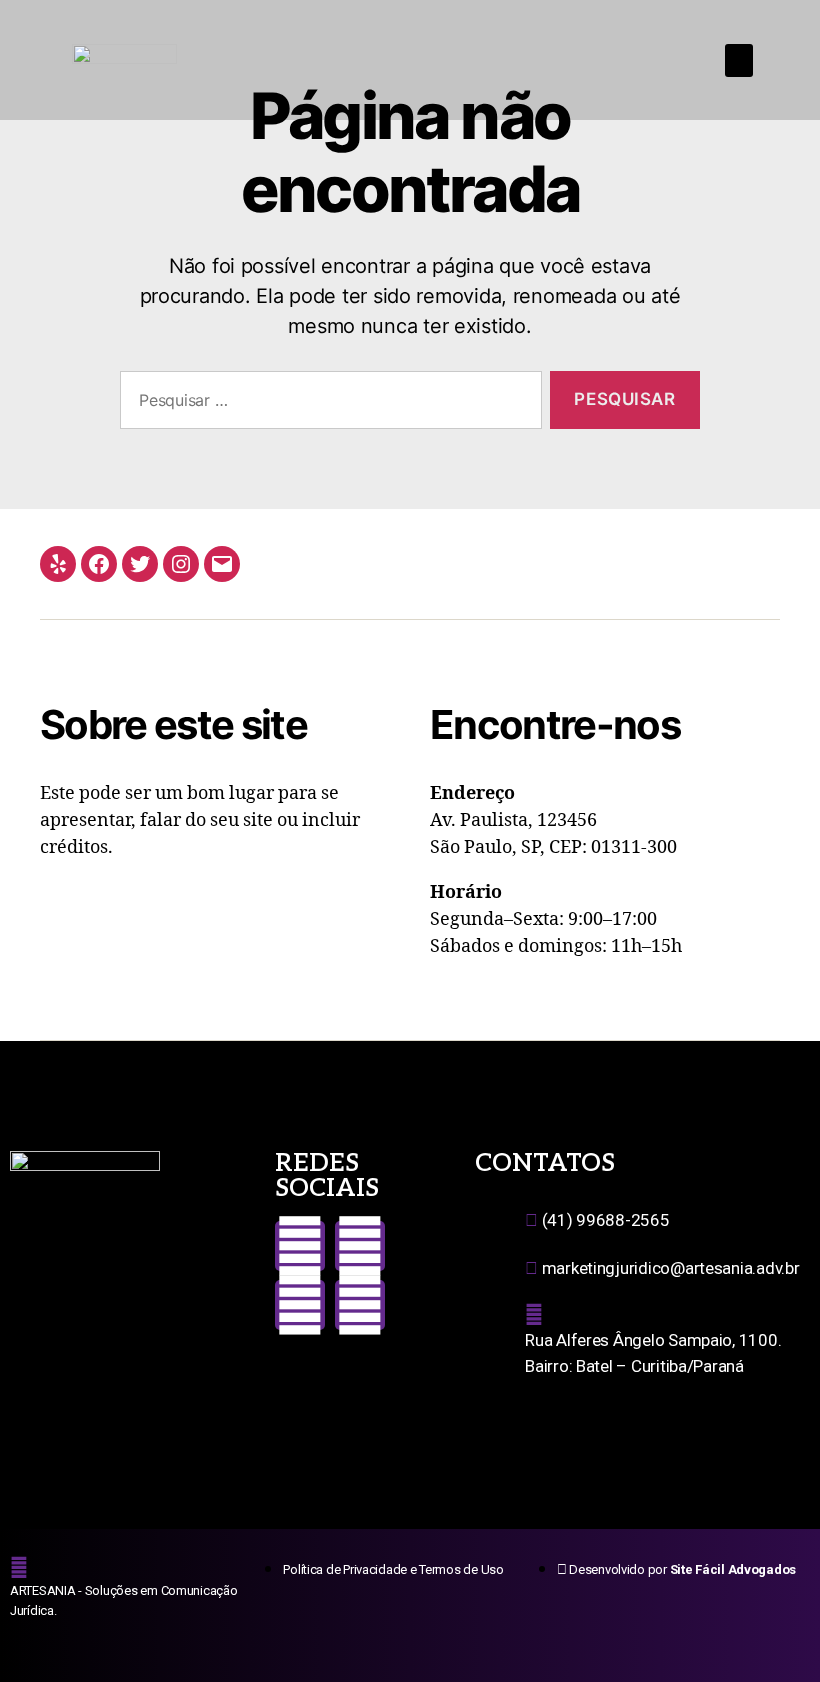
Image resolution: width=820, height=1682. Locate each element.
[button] (739, 60)
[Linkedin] (360, 1305)
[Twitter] (140, 564)
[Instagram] (181, 564)
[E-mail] (222, 564)
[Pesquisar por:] (327, 404)
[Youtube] (300, 1305)
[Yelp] (58, 564)
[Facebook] (99, 564)
